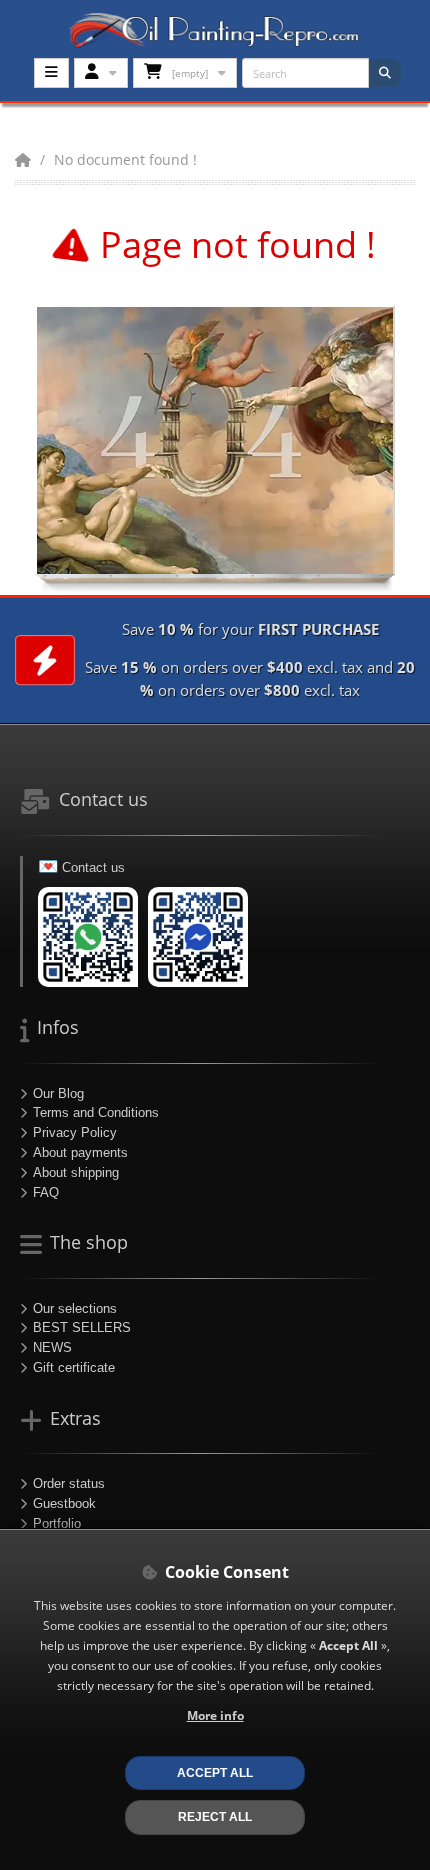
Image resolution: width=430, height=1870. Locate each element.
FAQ (46, 1192)
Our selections (75, 1308)
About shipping (76, 1172)
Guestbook (64, 1503)
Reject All (215, 1816)
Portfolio (57, 1523)
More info (215, 1715)
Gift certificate (74, 1367)
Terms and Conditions (96, 1112)
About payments (80, 1152)
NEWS (52, 1347)
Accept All (215, 1772)
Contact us (93, 867)
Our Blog (58, 1093)
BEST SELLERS (82, 1327)
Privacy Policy (75, 1132)
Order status (69, 1483)
